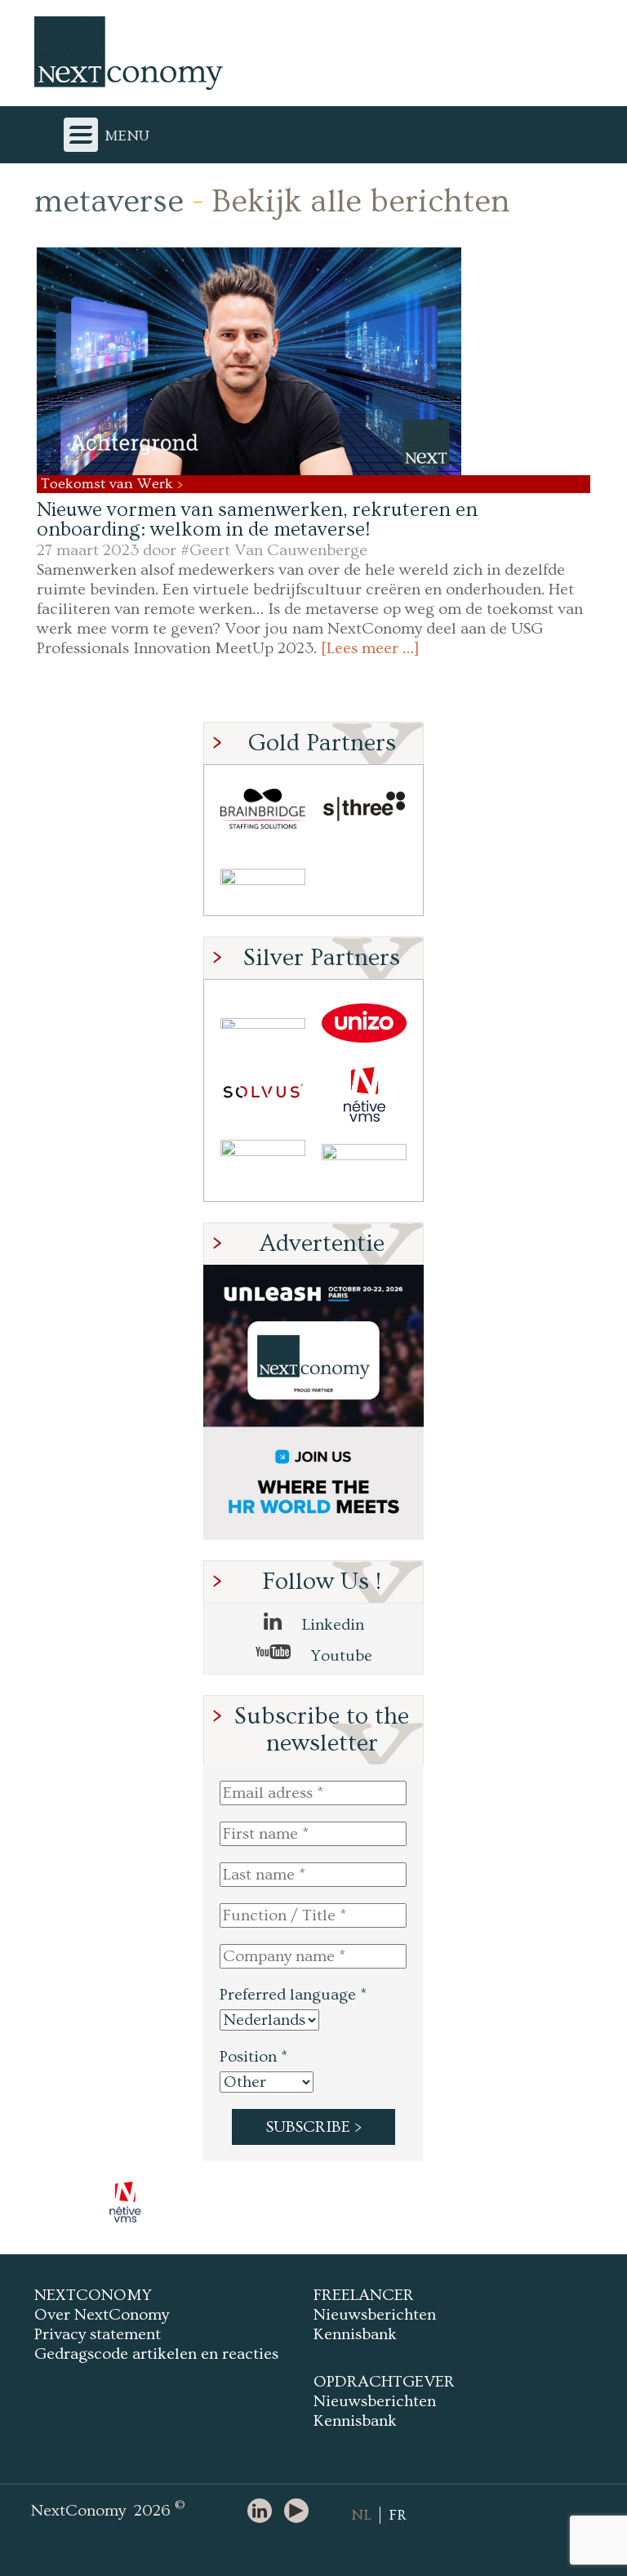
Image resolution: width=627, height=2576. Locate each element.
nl (361, 2515)
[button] (249, 361)
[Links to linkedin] (264, 2512)
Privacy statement (98, 2334)
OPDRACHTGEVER (384, 2382)
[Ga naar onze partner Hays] (263, 880)
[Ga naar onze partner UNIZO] (364, 1023)
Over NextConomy (102, 2315)
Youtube (340, 1656)
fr (398, 2515)
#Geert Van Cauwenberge (274, 550)
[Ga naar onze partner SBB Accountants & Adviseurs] (364, 1166)
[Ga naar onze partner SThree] (364, 809)
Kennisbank (355, 2334)
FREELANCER (364, 2295)
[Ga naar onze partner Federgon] (263, 1166)
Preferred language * (293, 1995)
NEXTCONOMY (93, 2295)
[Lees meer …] (370, 648)
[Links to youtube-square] (300, 2512)
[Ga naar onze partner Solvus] (263, 1094)
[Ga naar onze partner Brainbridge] (263, 809)
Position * (253, 2057)
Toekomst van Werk (109, 484)
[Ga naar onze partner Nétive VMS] (364, 1094)
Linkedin (331, 1625)
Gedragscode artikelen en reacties (156, 2354)
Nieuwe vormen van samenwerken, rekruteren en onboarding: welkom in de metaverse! (257, 520)
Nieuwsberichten (375, 2315)
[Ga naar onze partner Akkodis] (263, 1023)
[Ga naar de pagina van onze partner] (126, 2202)
